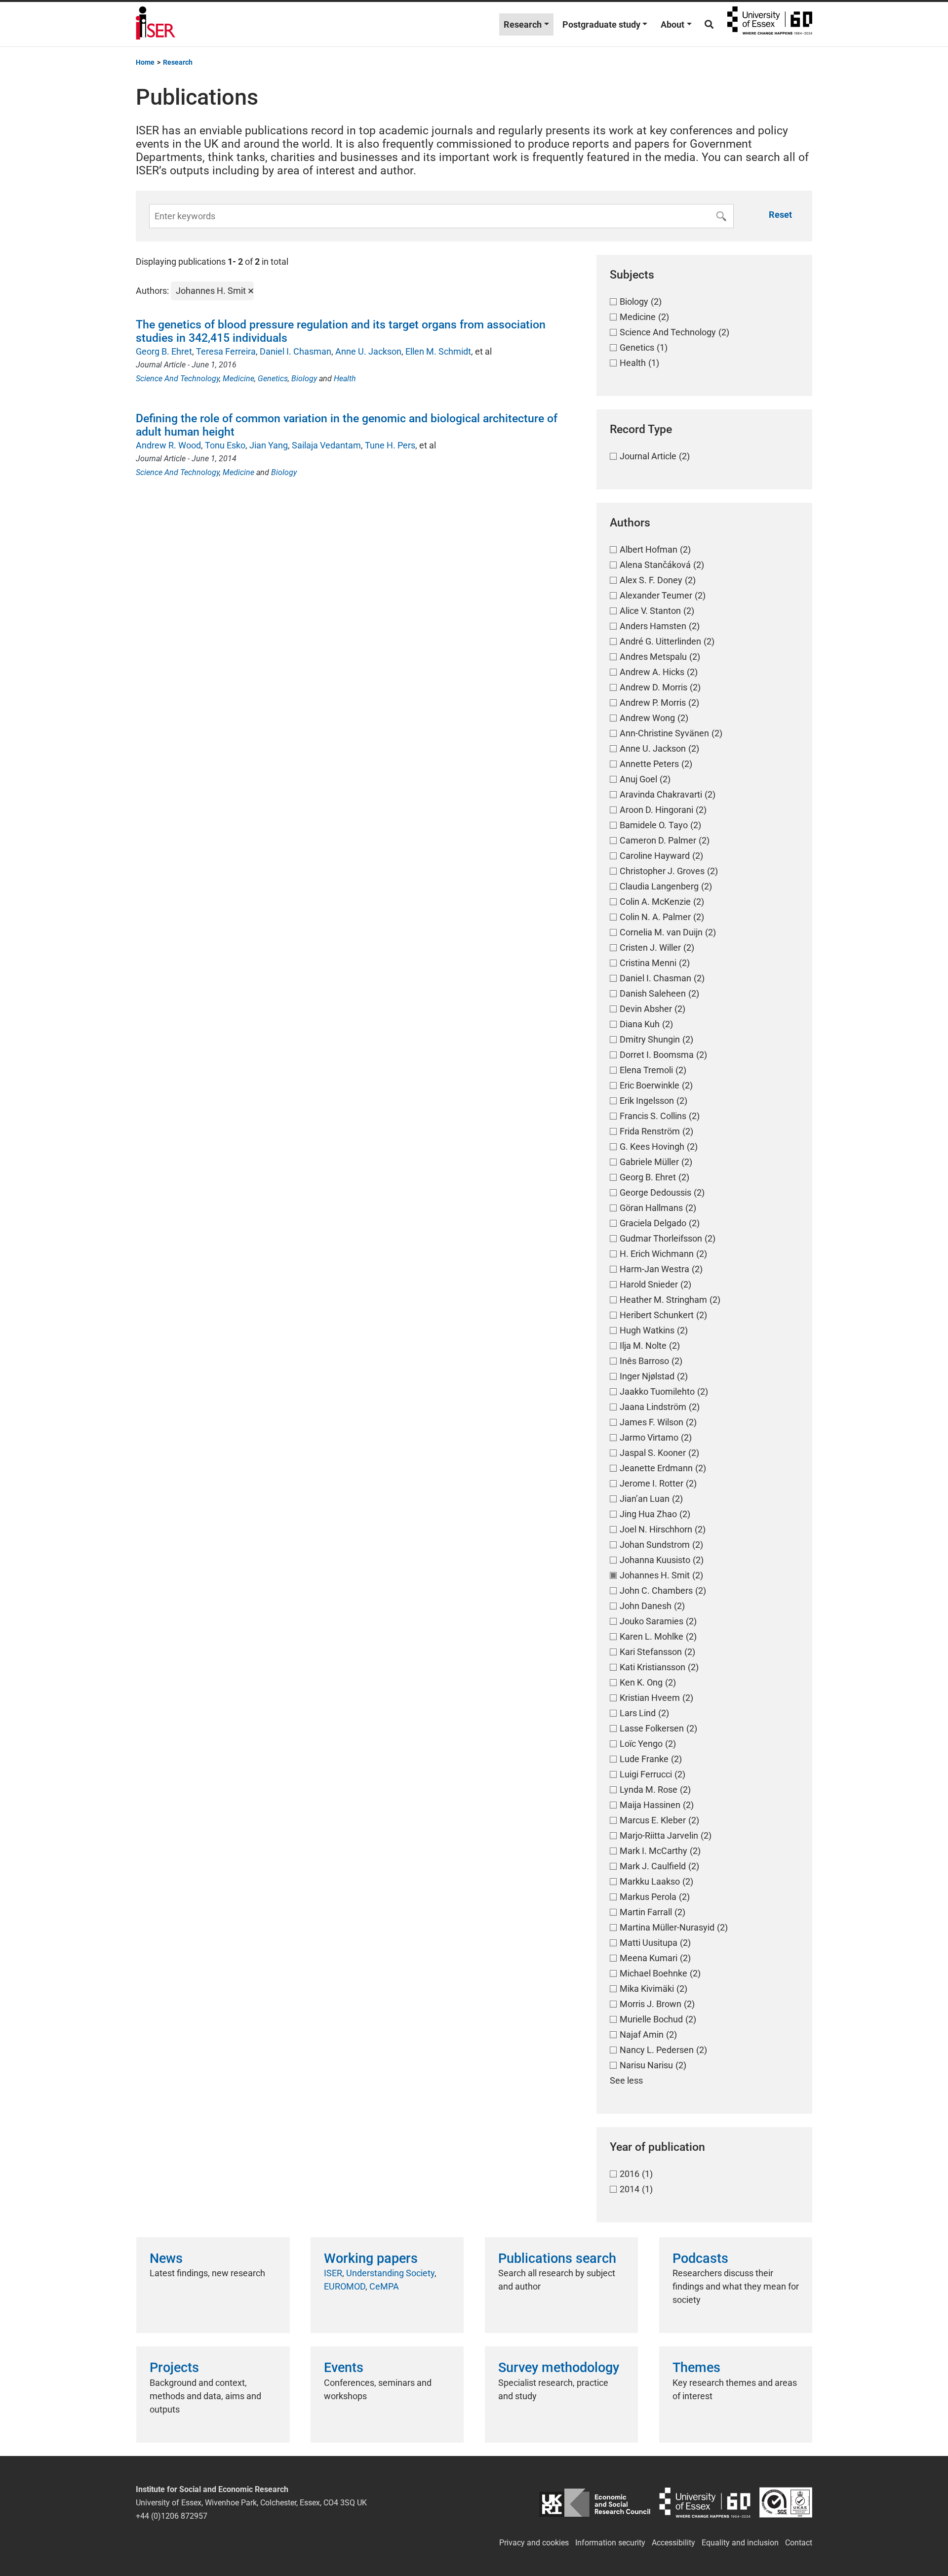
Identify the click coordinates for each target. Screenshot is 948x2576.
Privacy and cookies (534, 2543)
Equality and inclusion (740, 2543)
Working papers (371, 2258)
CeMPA (384, 2286)
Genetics (273, 379)
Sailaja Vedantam (326, 445)
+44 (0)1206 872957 (172, 2516)
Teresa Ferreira (226, 351)
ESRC (595, 2503)
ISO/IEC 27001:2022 (786, 2503)
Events (344, 2368)
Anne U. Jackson (368, 351)
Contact (799, 2543)
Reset (780, 215)
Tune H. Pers (390, 445)
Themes (696, 2368)
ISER (333, 2273)
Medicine (238, 379)
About (672, 24)
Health (345, 379)
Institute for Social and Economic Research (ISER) (156, 24)
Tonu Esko (225, 445)
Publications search (557, 2258)
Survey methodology (559, 2368)
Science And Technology (178, 379)
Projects (174, 2368)
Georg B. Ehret (164, 351)
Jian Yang (269, 445)
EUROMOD (345, 2286)
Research (523, 24)
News (166, 2258)
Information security (610, 2543)
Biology (304, 379)
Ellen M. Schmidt (438, 351)
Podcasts (700, 2258)
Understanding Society (390, 2273)
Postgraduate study (601, 24)
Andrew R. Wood (168, 445)
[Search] (709, 24)
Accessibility (673, 2543)
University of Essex (770, 24)
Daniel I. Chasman (296, 351)
